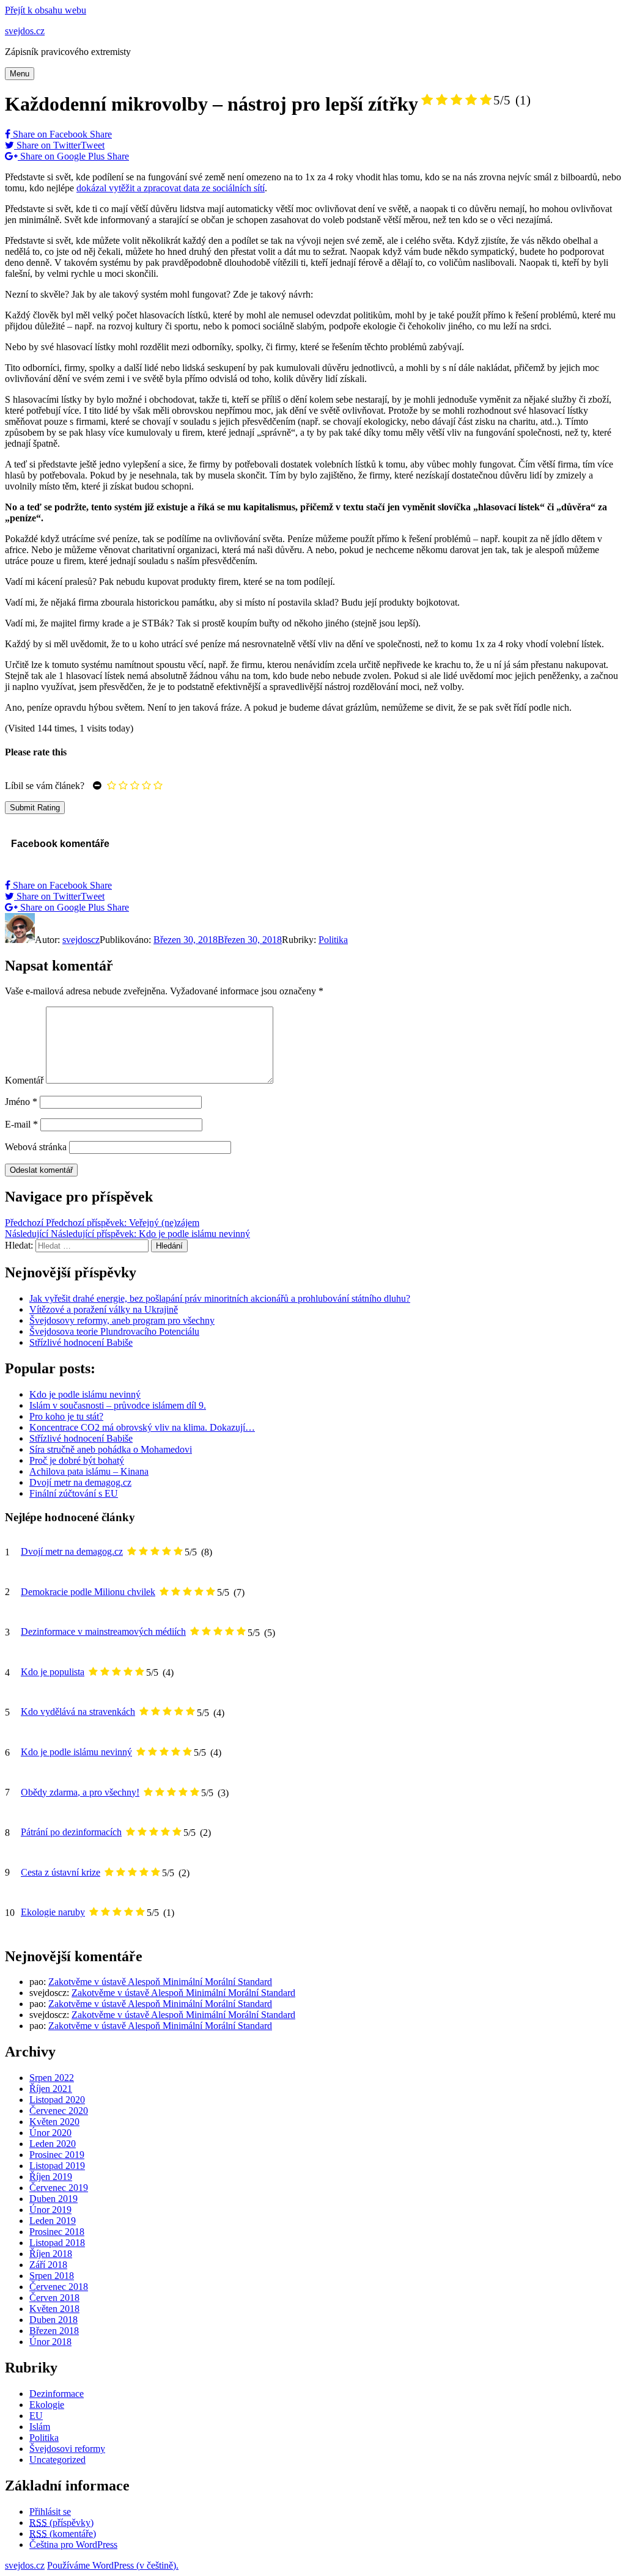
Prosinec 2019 (57, 2155)
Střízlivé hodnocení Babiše (81, 1342)
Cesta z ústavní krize (61, 1872)
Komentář (24, 1080)
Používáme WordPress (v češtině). (113, 2565)
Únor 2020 (50, 2133)
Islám (40, 2427)
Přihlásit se (50, 2512)
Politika (333, 940)
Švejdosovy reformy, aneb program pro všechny (122, 1320)
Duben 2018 (53, 2320)
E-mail (21, 1124)
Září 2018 (48, 2265)
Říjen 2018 (51, 2254)
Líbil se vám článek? (45, 786)
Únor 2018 (50, 2342)
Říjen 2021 (51, 2089)
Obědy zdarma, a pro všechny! (80, 1792)
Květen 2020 (54, 2122)
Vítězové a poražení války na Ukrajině (104, 1309)
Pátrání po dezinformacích (71, 1832)
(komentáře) (63, 2534)
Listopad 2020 (57, 2100)
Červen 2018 (54, 2298)
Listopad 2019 (57, 2166)
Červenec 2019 (59, 2188)
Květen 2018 (54, 2309)
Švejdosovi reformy (67, 2449)
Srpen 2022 (52, 2078)
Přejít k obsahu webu (46, 10)
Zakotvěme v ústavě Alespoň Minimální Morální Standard (160, 1982)
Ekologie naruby (53, 1912)
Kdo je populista (53, 1672)
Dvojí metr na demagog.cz (72, 1551)
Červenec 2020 (59, 2111)
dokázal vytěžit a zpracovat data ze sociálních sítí (171, 188)
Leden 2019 (53, 2221)
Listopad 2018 (57, 2243)
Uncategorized (57, 2460)
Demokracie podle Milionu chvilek (88, 1592)
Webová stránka (36, 1147)
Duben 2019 (53, 2199)
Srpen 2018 (52, 2276)
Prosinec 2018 (57, 2232)
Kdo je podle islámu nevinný (76, 1752)
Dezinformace (57, 2394)
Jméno (21, 1102)
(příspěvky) (61, 2523)
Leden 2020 (53, 2144)
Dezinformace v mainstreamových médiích (103, 1631)
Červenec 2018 (59, 2287)
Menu (20, 74)
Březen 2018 (54, 2331)
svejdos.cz (25, 31)
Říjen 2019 (51, 2177)
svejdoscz (81, 940)
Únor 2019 (50, 2210)
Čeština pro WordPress (73, 2545)
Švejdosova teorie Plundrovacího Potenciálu (114, 1331)
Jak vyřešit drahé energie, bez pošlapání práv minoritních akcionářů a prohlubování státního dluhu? (220, 1298)
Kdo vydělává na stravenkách (78, 1712)
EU (36, 2416)
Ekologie (47, 2405)
